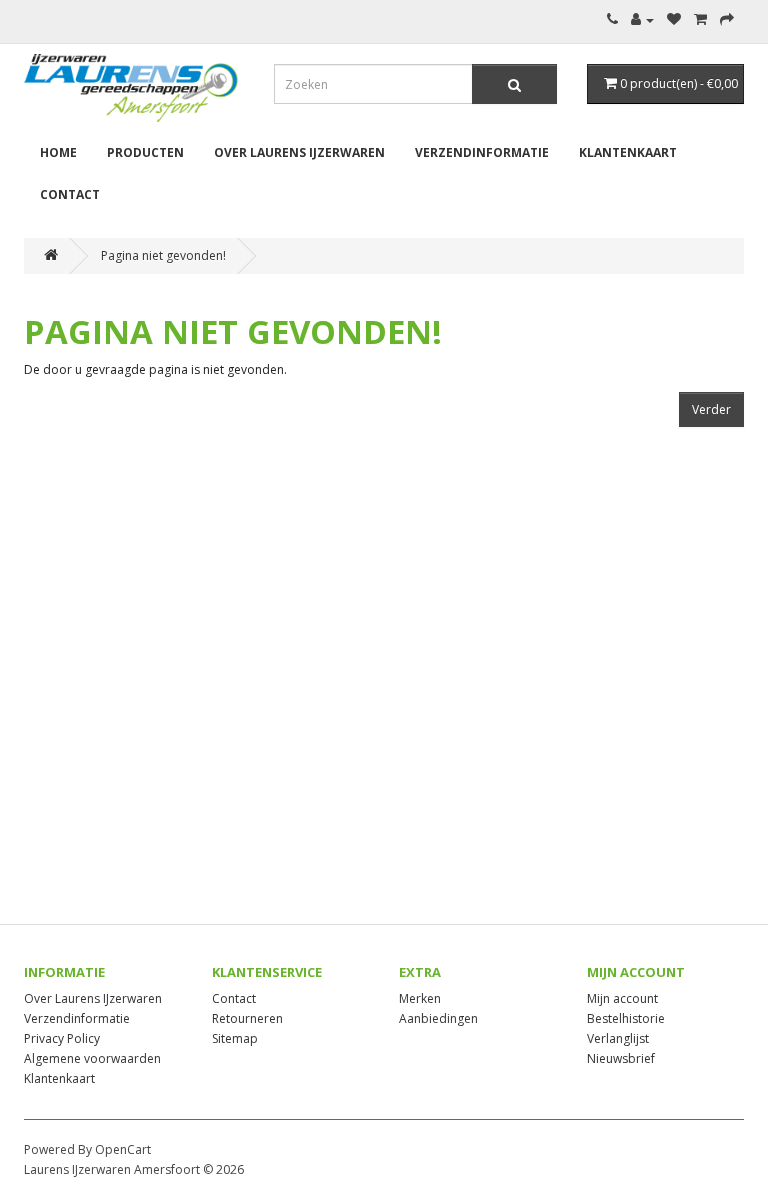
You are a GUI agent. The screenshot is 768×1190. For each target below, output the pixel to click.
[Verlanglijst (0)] (674, 19)
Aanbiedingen (438, 1018)
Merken (420, 998)
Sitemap (235, 1038)
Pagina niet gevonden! (163, 255)
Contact (70, 194)
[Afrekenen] (727, 19)
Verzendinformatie (482, 152)
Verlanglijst (618, 1038)
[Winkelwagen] (700, 19)
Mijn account (622, 998)
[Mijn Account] (642, 19)
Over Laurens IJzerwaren (299, 152)
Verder (711, 409)
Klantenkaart (628, 152)
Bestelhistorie (626, 1018)
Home (58, 152)
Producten (145, 152)
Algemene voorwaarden (92, 1058)
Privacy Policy (62, 1038)
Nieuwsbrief (621, 1058)
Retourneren (247, 1018)
